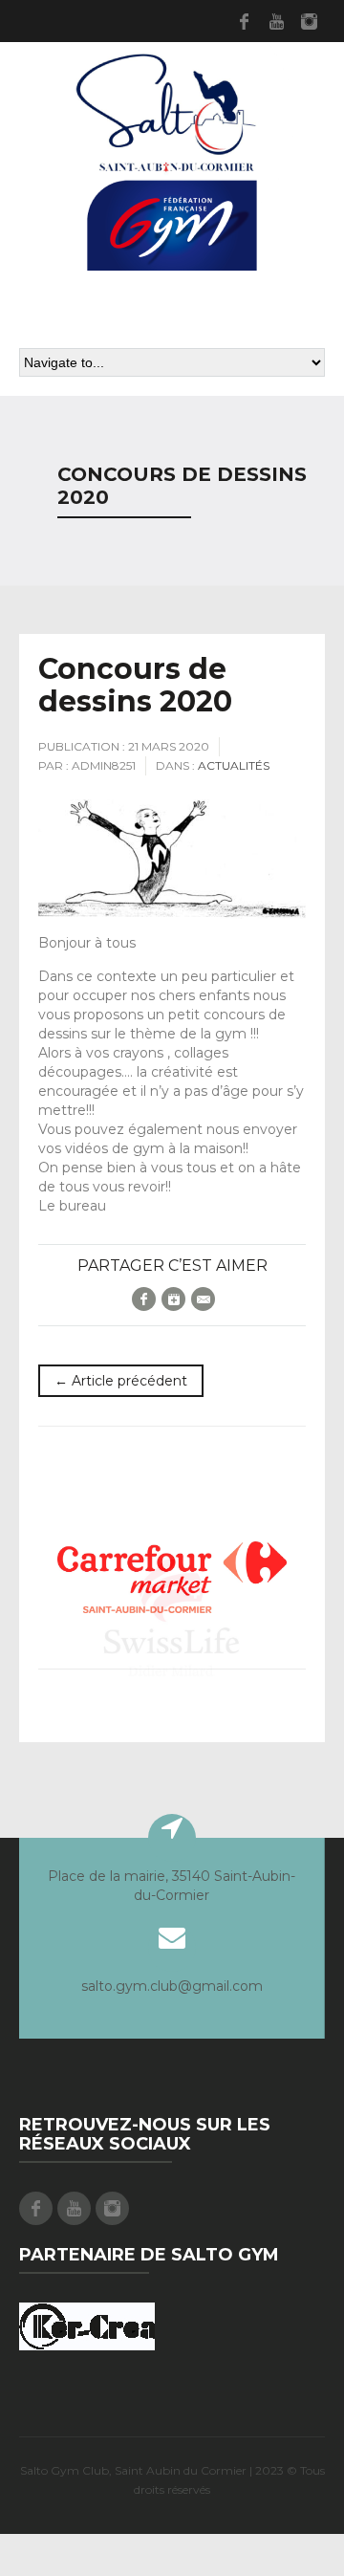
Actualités (234, 765)
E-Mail (203, 1299)
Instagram (309, 21)
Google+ (173, 1299)
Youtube (276, 21)
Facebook (244, 21)
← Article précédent (121, 1381)
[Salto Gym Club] (172, 159)
